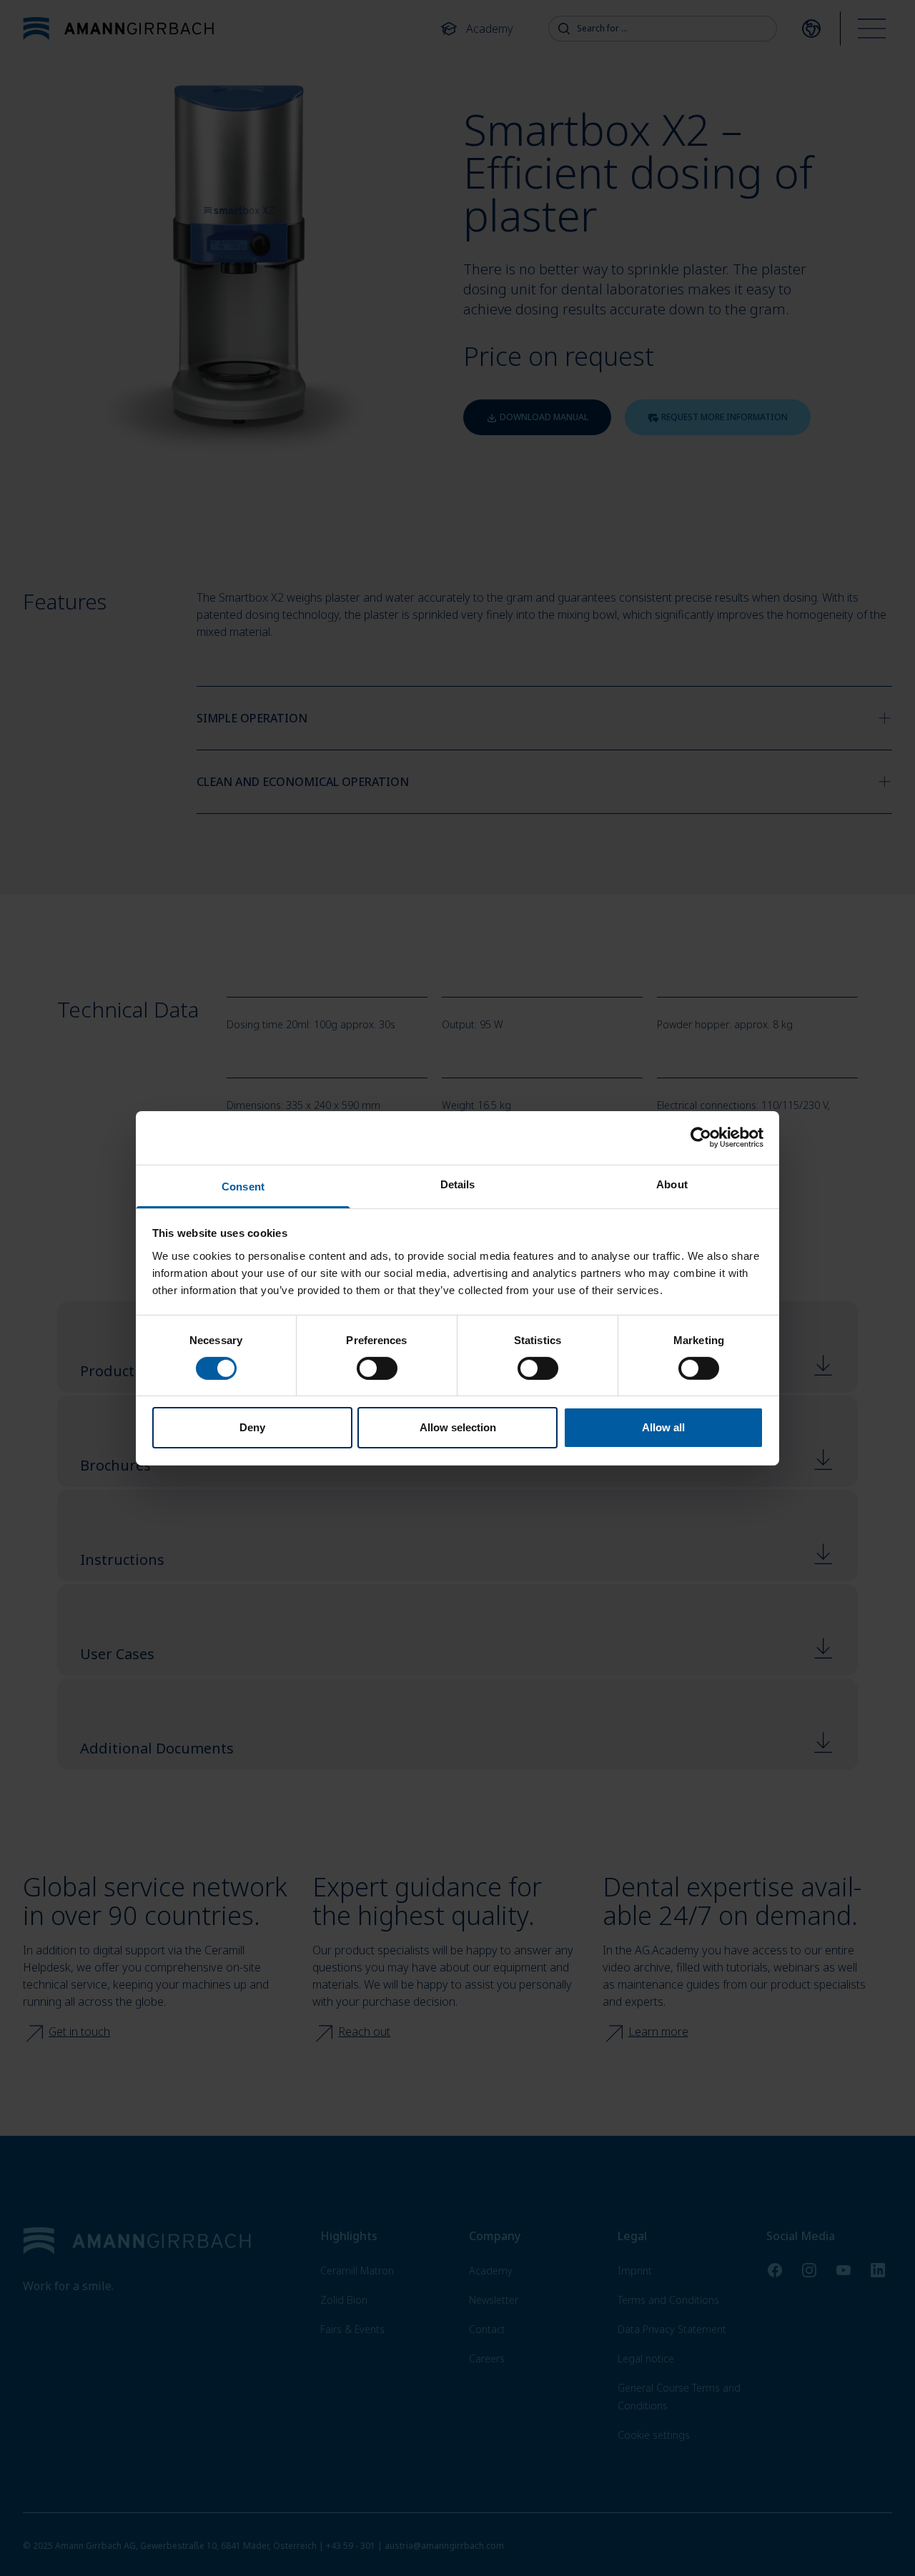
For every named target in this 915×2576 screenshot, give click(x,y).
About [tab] (672, 1184)
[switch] (377, 1368)
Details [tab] (458, 1184)
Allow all (663, 1427)
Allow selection (458, 1427)
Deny (252, 1427)
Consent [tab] (243, 1186)
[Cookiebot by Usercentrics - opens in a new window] (701, 1138)
